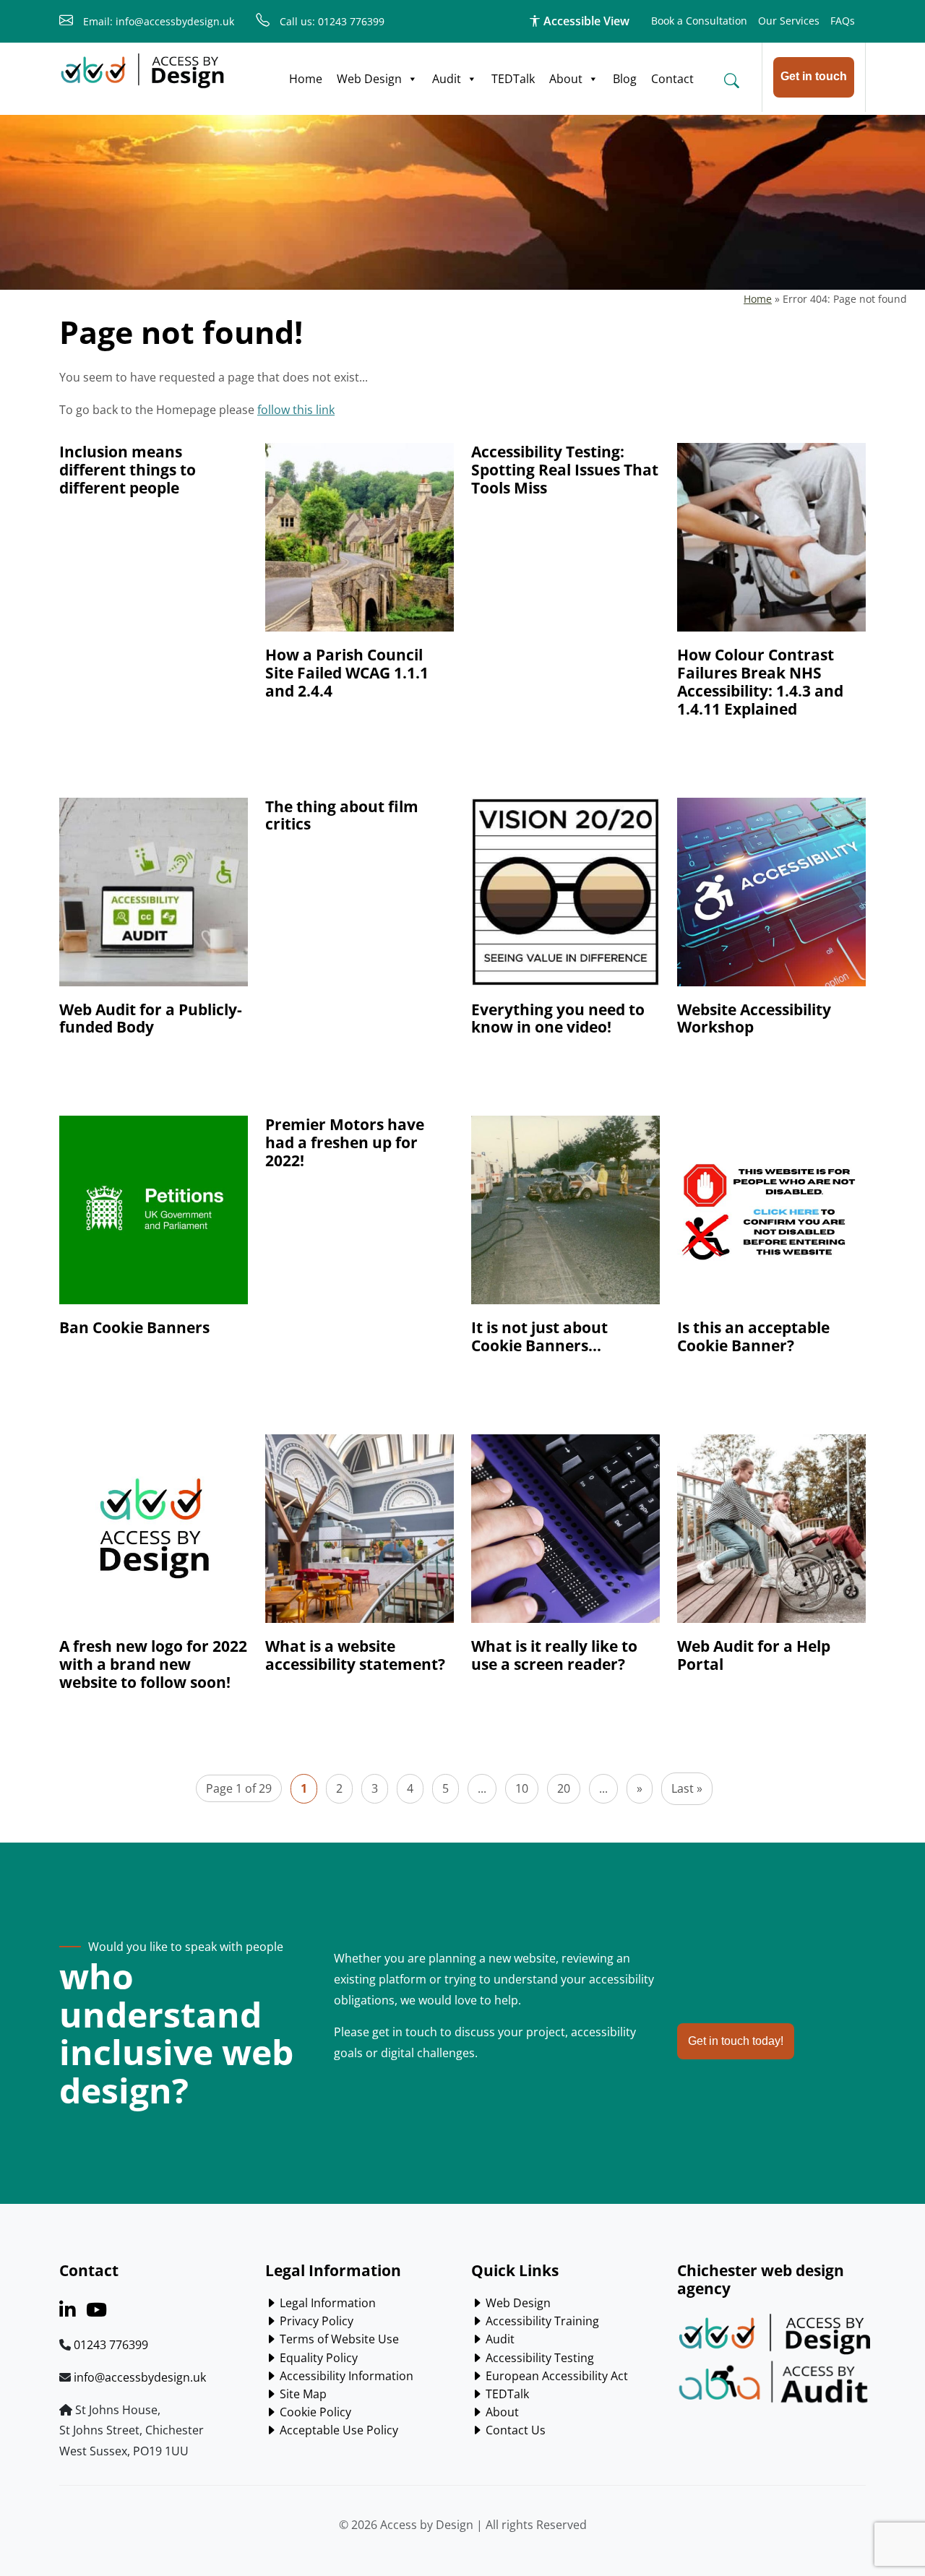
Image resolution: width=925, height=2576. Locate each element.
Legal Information (326, 2303)
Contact (672, 79)
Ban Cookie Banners (134, 1327)
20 (564, 1788)
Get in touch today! (736, 2041)
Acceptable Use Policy (337, 2430)
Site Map (302, 2394)
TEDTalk (513, 79)
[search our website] (731, 80)
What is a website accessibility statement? (355, 1655)
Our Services (789, 21)
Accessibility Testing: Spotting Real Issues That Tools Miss (565, 470)
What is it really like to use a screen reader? (554, 1655)
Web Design (369, 79)
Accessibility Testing (538, 2358)
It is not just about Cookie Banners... (539, 1336)
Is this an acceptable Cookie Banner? (753, 1336)
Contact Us (514, 2430)
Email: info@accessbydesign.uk (157, 21)
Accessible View (585, 21)
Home (306, 79)
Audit (447, 79)
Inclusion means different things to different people (128, 470)
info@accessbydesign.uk (140, 2377)
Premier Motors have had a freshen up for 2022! (345, 1142)
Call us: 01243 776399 (331, 21)
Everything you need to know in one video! (558, 1018)
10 (522, 1788)
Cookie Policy (314, 2412)
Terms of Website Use (338, 2339)
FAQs (843, 21)
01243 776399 (111, 2345)
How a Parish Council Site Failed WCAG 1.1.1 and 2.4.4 (347, 673)
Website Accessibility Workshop (754, 1018)
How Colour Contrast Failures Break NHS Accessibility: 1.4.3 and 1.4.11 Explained (760, 682)
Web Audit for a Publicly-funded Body (151, 1018)
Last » (687, 1788)
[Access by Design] (142, 71)
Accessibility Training (541, 2321)
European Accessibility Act (555, 2376)
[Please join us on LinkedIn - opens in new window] (67, 2312)
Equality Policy (317, 2358)
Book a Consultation (699, 21)
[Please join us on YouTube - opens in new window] (96, 2312)
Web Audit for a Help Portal (754, 1655)
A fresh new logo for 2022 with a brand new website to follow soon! (153, 1664)
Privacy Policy (315, 2321)
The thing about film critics (342, 815)
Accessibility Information (345, 2376)
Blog (625, 79)
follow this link (296, 410)
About (566, 79)
